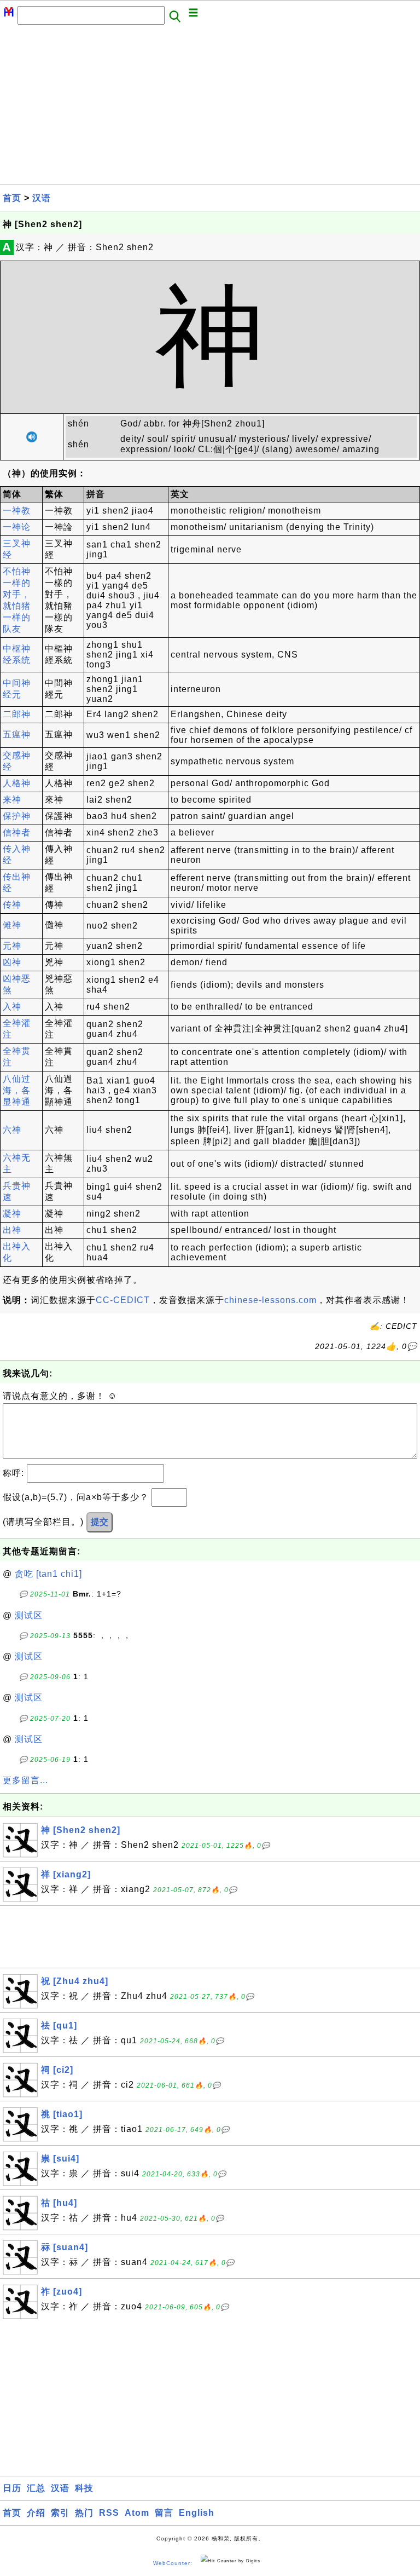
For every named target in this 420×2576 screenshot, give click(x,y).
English (197, 2513)
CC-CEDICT (123, 1300)
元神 (12, 946)
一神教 (17, 511)
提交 (100, 1522)
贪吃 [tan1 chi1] (48, 1574)
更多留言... (25, 1780)
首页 (12, 198)
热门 (84, 2513)
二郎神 (17, 714)
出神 (12, 1230)
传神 (12, 905)
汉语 (42, 198)
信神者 (17, 832)
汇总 (36, 2488)
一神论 (17, 527)
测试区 (29, 1615)
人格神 (17, 783)
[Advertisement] (210, 108)
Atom (137, 2513)
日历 (12, 2488)
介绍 (36, 2513)
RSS (109, 2513)
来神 (12, 800)
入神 (12, 1007)
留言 (164, 2513)
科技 (84, 2488)
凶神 (12, 962)
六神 (12, 1130)
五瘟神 (17, 734)
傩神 (12, 925)
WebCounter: (173, 2563)
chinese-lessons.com (270, 1300)
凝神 (12, 1214)
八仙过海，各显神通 (17, 1090)
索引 (60, 2513)
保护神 (17, 816)
